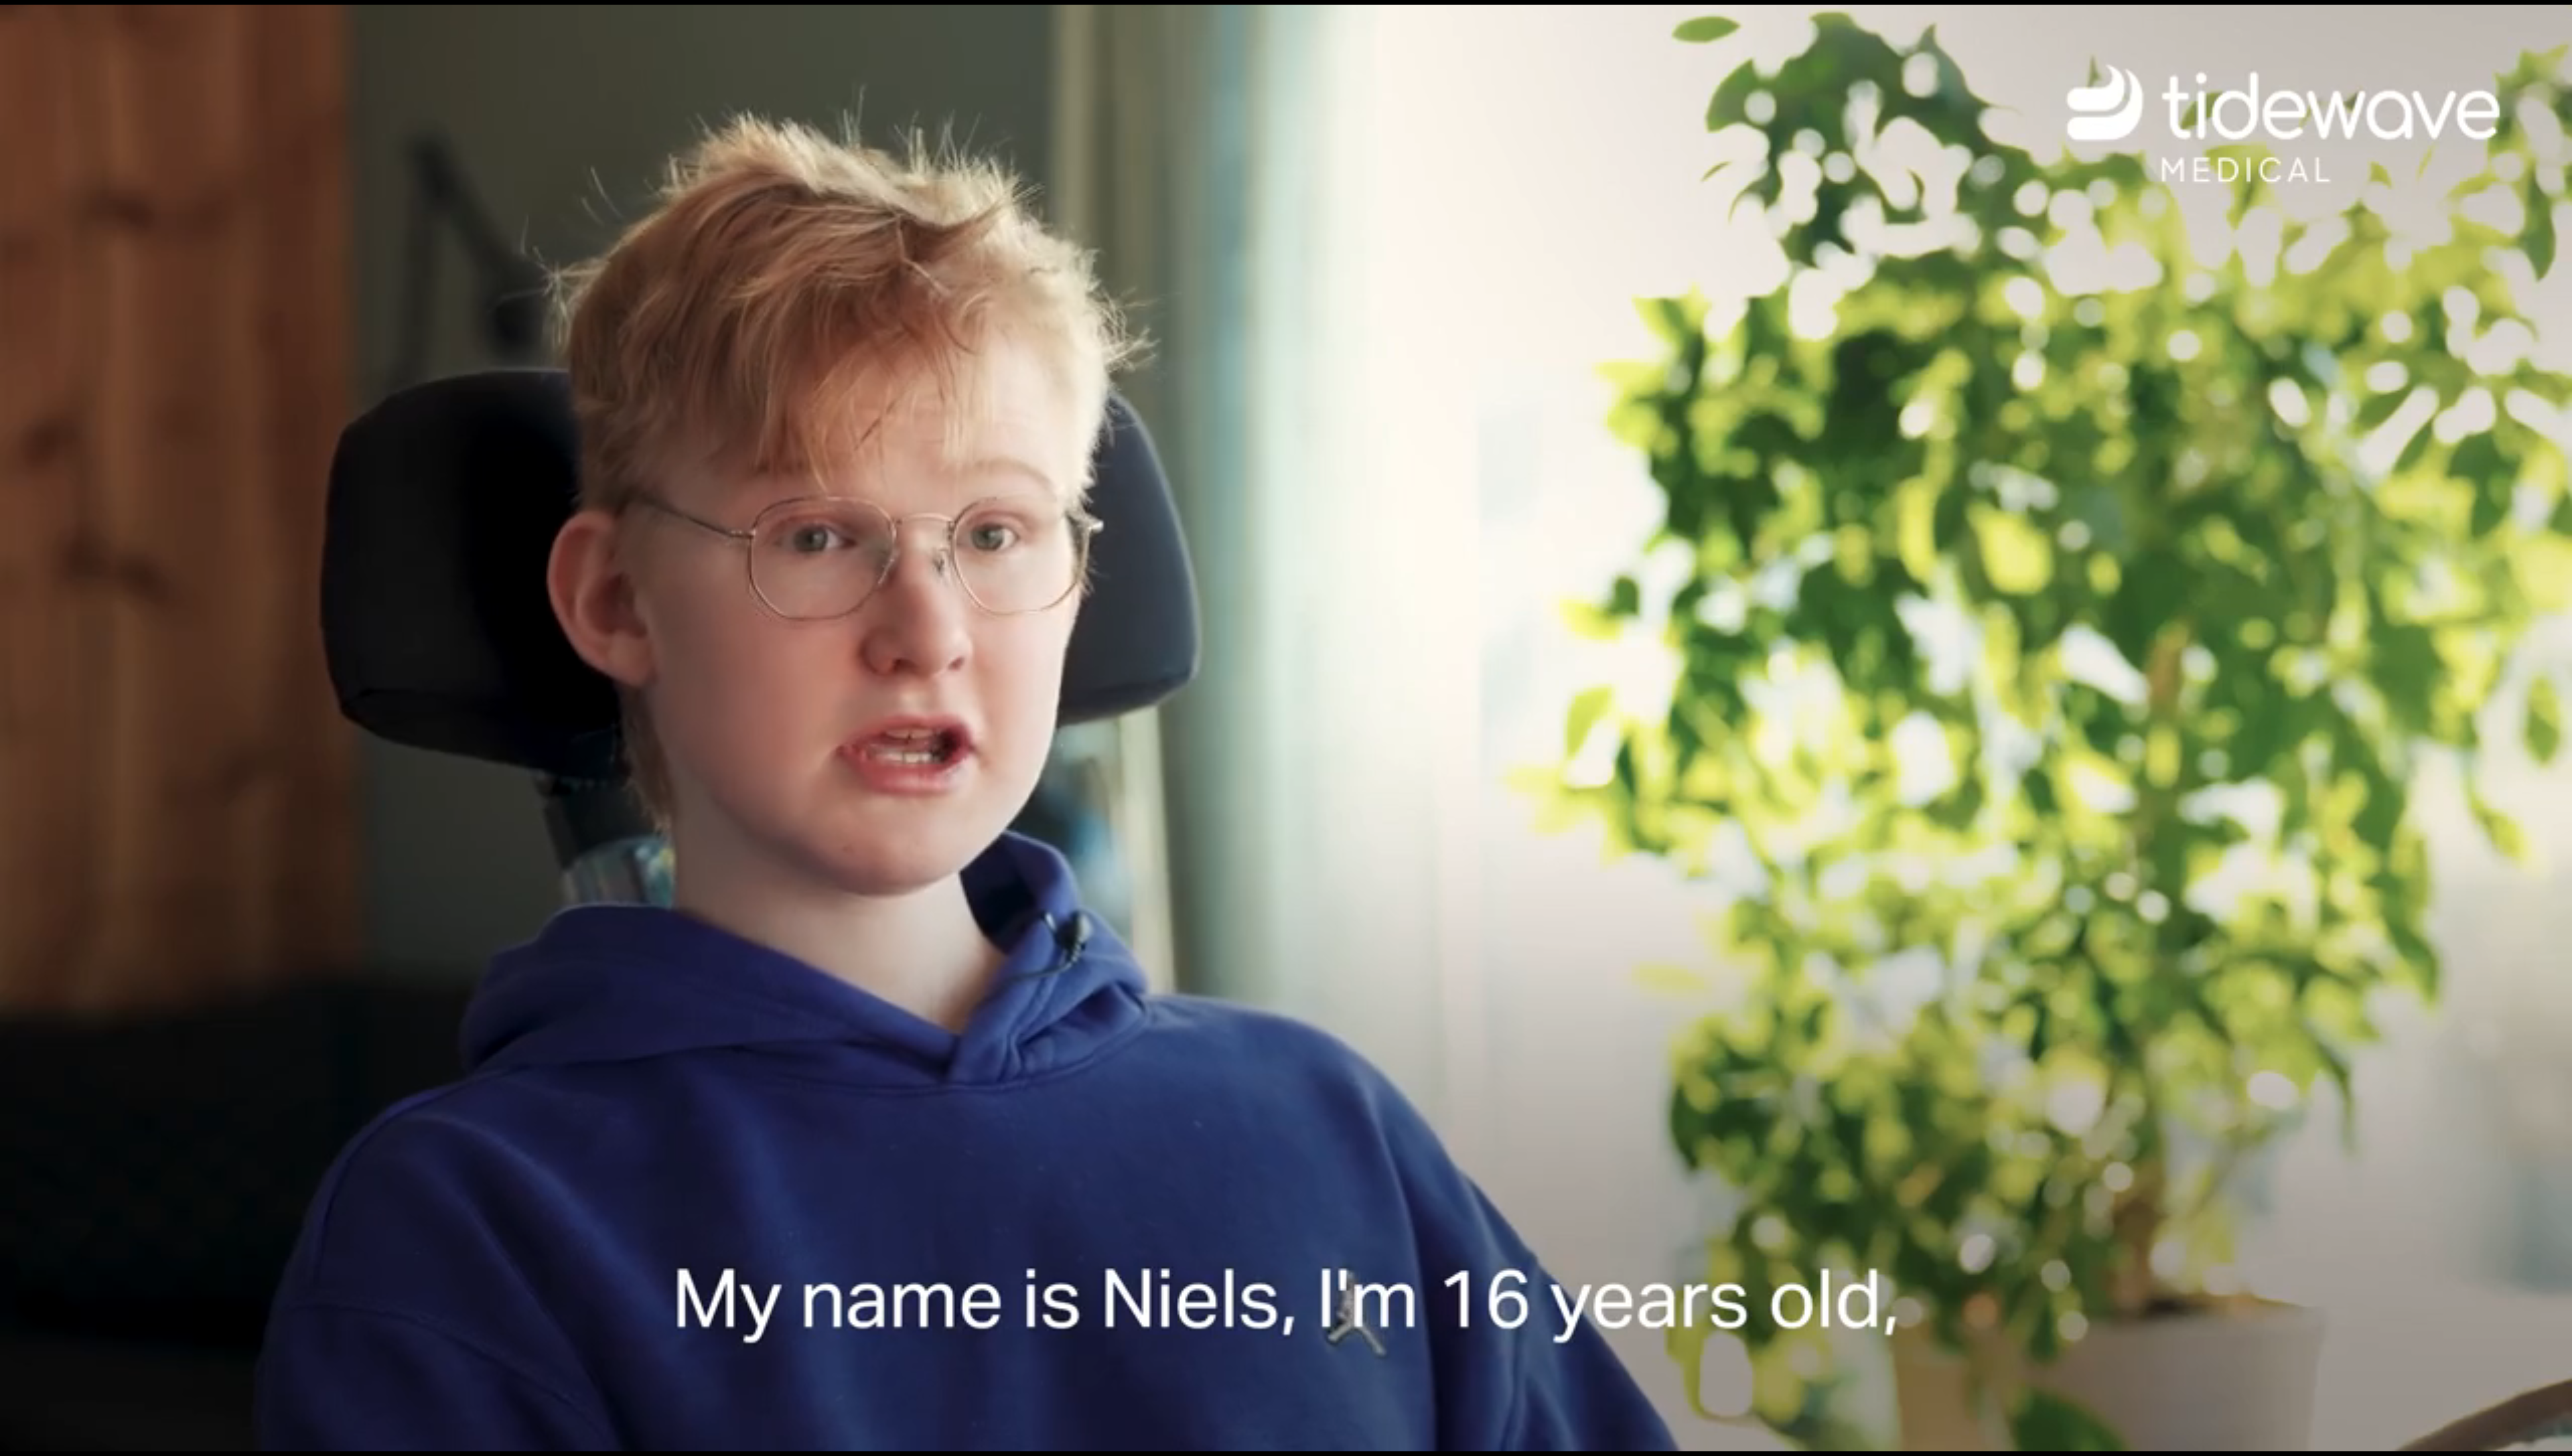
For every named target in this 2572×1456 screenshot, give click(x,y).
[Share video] (2555, 17)
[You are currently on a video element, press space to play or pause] (1286, 728)
